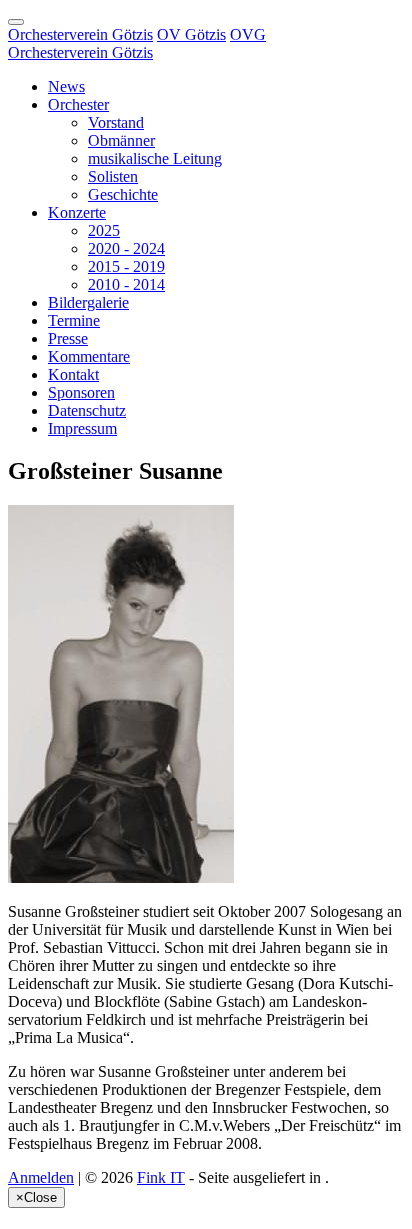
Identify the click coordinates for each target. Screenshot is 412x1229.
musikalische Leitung (155, 158)
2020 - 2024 (126, 248)
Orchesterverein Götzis (80, 34)
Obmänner (121, 140)
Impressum (82, 428)
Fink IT (161, 1177)
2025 (104, 230)
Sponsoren (81, 392)
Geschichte (123, 194)
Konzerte (77, 212)
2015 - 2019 (126, 266)
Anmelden (41, 1177)
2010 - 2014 (126, 284)
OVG (248, 34)
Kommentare (89, 356)
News (66, 86)
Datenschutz (87, 410)
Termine (74, 320)
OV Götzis (191, 34)
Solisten (113, 176)
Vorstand (116, 122)
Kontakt (73, 374)
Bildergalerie (88, 302)
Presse (68, 338)
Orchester (78, 104)
